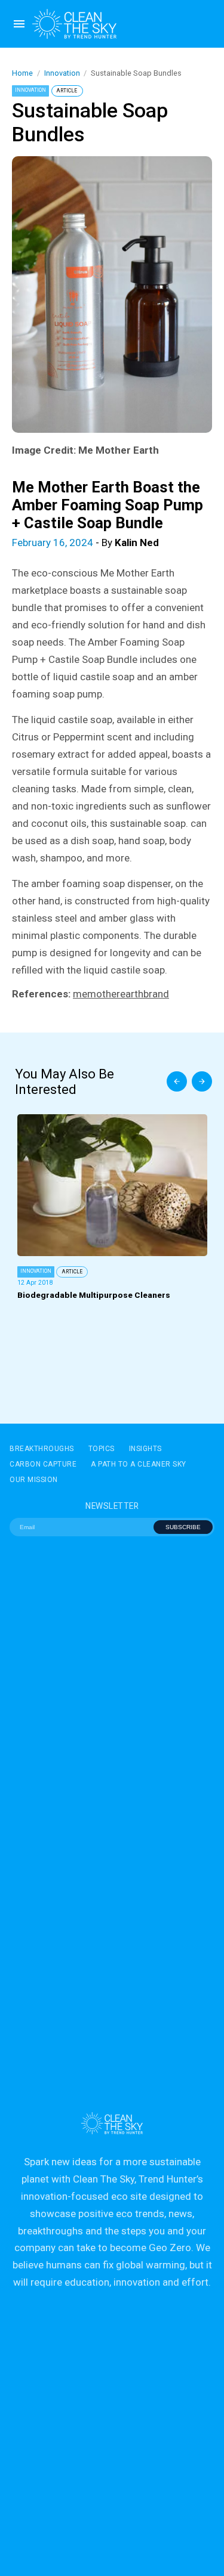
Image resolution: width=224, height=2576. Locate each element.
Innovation (62, 73)
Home (22, 73)
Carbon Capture (43, 1464)
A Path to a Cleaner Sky (139, 1464)
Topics (102, 1449)
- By (85, 543)
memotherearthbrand (121, 994)
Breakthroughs (42, 1449)
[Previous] (177, 1081)
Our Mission (34, 1480)
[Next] (202, 1081)
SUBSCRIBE (183, 1527)
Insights (145, 1449)
